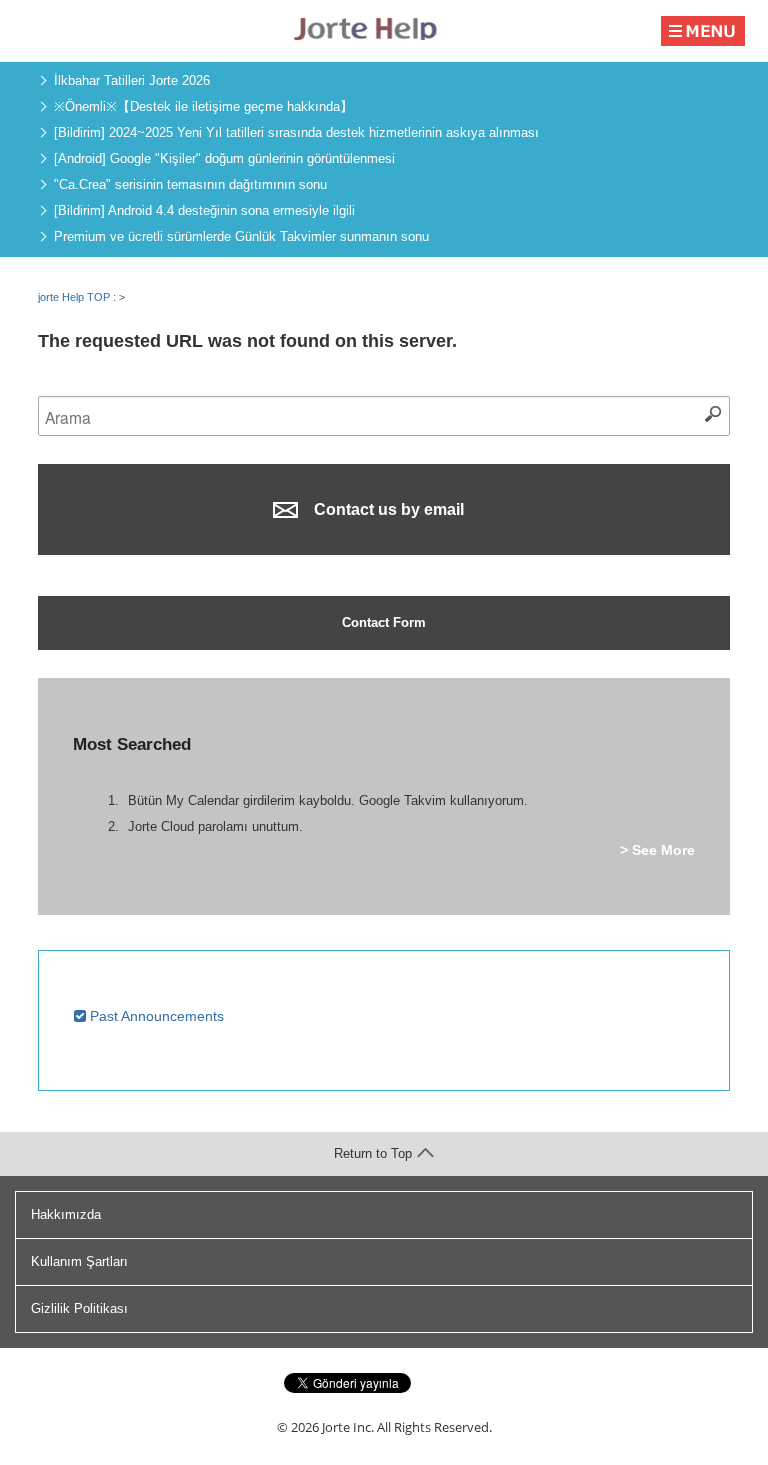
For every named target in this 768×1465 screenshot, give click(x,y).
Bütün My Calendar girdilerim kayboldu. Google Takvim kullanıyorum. (328, 800)
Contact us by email (387, 509)
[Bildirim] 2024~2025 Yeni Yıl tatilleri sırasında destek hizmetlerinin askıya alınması (296, 132)
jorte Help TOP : (78, 297)
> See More (657, 850)
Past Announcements (155, 1016)
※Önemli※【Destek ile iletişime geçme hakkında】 (203, 106)
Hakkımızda (66, 1214)
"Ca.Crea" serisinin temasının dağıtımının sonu (190, 184)
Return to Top (373, 1153)
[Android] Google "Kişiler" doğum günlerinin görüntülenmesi (224, 158)
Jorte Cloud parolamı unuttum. (215, 826)
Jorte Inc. (348, 1427)
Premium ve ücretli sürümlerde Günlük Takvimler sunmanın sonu (241, 236)
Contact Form (384, 622)
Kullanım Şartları (79, 1261)
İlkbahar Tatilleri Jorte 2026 (132, 80)
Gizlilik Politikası (79, 1308)
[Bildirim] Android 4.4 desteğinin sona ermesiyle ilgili (204, 210)
